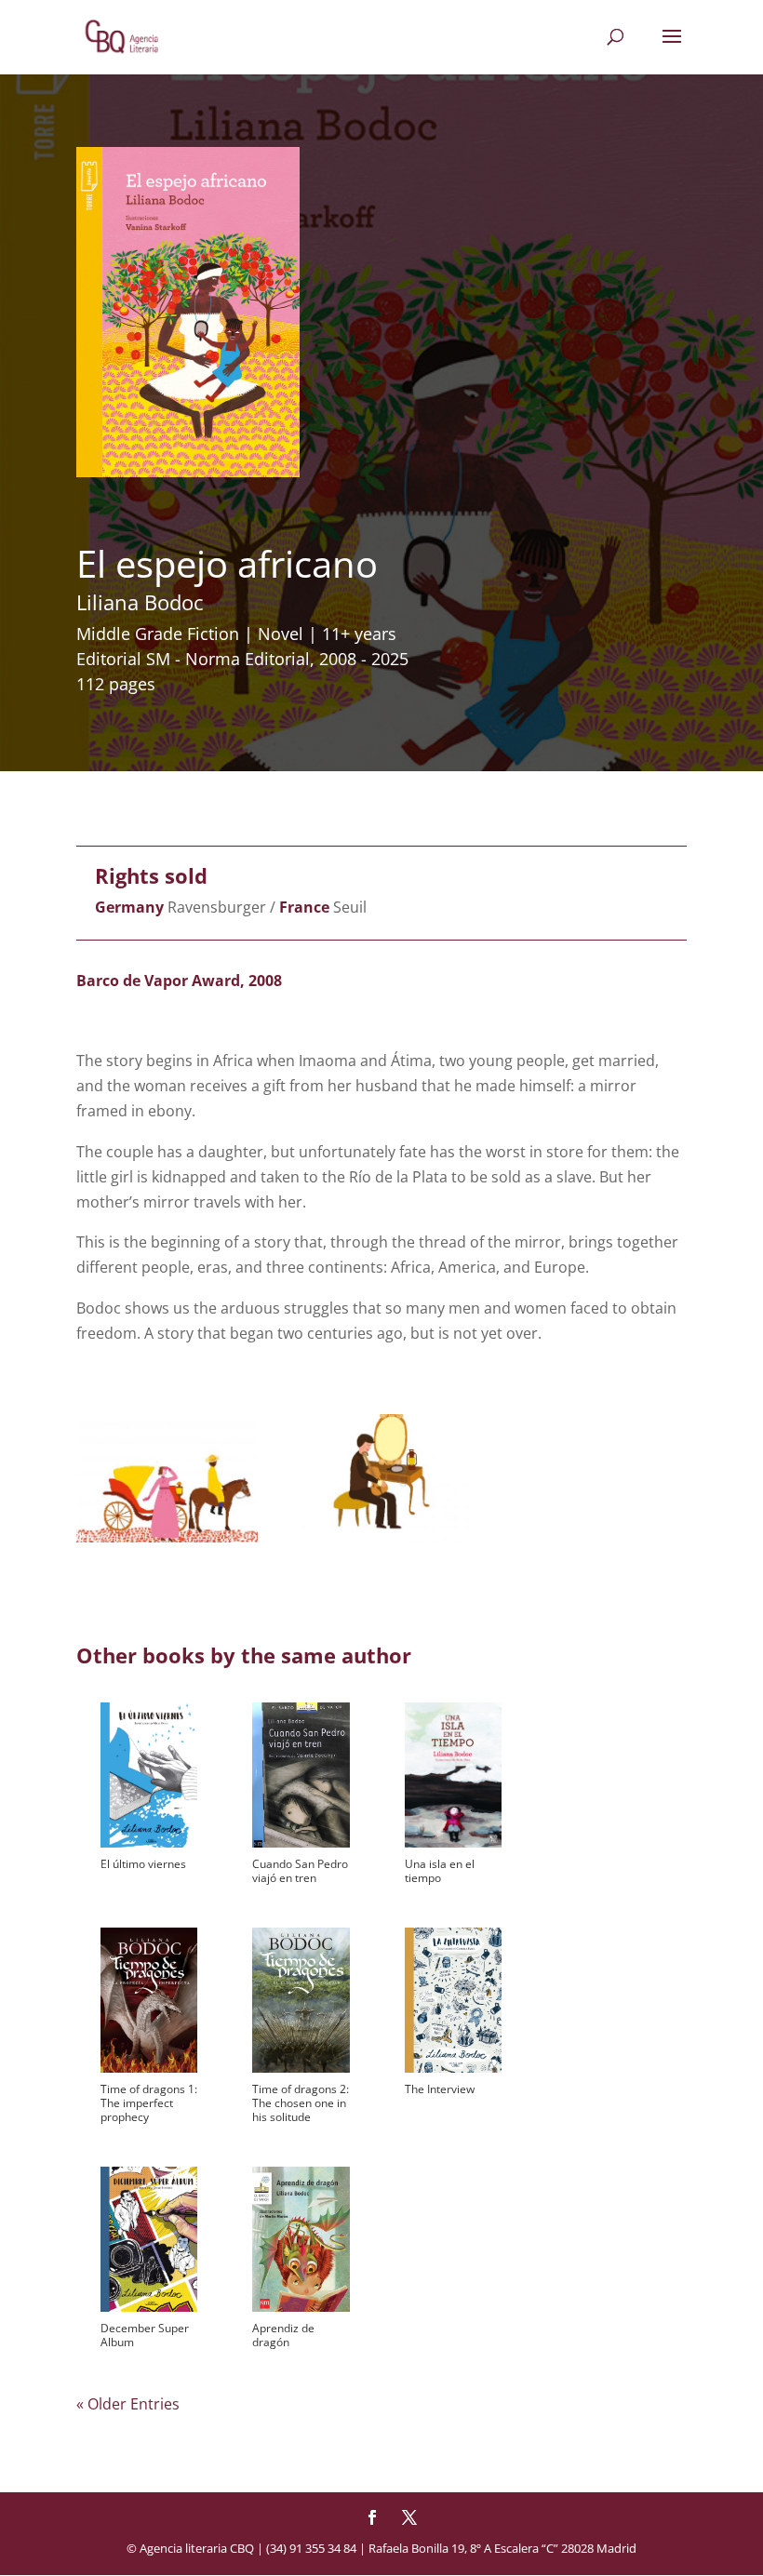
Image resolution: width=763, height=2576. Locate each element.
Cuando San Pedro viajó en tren (300, 1871)
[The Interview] (453, 2000)
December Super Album (145, 2335)
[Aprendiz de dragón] (301, 2239)
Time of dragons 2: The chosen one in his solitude (301, 2103)
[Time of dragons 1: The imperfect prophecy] (149, 2000)
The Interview (440, 2089)
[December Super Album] (149, 2239)
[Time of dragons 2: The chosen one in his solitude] (301, 2000)
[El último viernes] (149, 1775)
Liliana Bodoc (140, 602)
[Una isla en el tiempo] (453, 1775)
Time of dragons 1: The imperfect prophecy (149, 2103)
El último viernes (143, 1864)
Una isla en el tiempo (440, 1871)
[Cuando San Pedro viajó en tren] (301, 1775)
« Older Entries (128, 2404)
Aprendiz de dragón (283, 2335)
